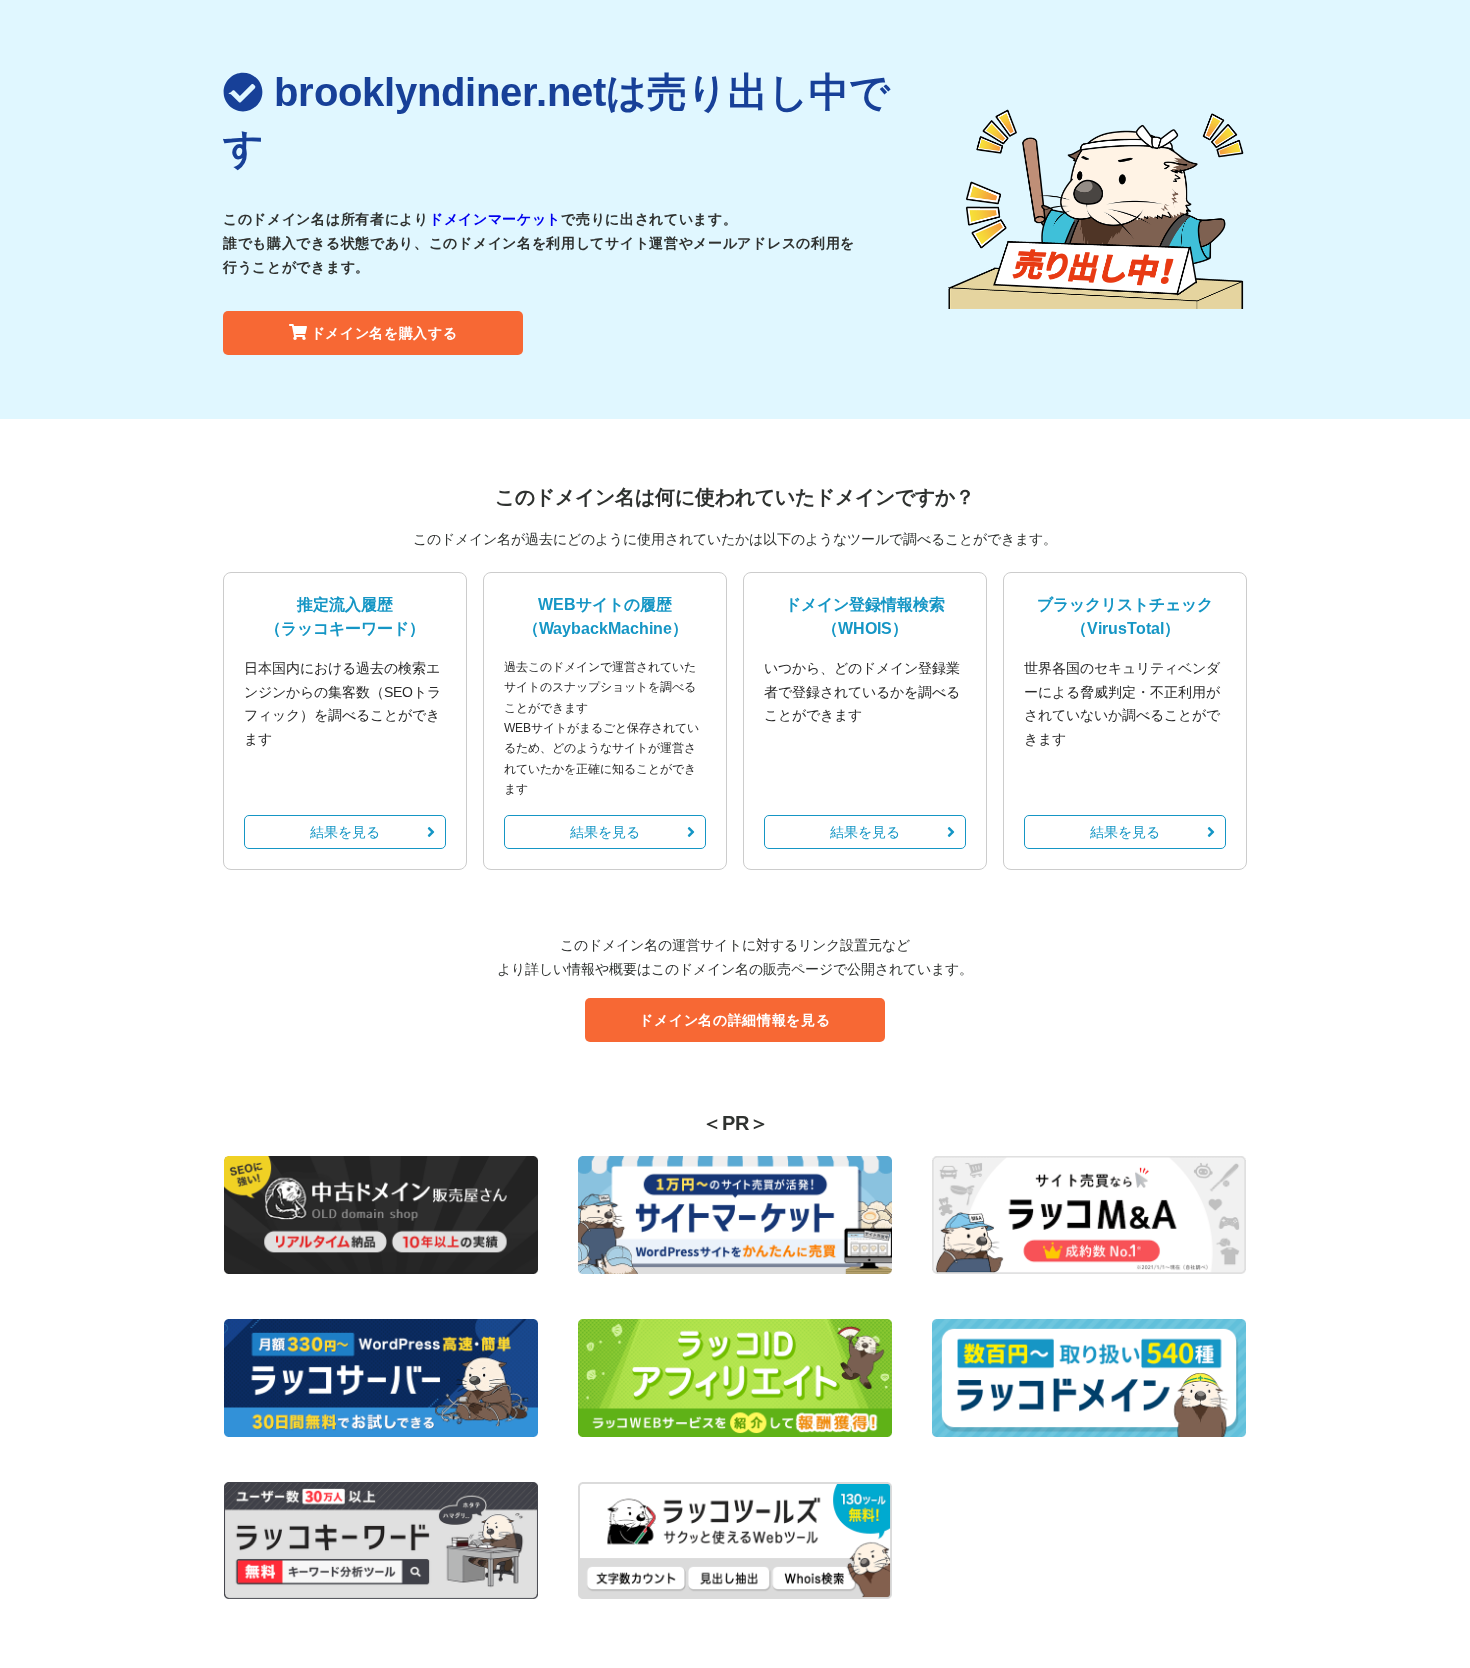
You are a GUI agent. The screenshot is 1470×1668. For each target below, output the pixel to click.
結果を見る (345, 832)
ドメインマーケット (495, 219)
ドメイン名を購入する (384, 333)
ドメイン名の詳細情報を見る (734, 1020)
